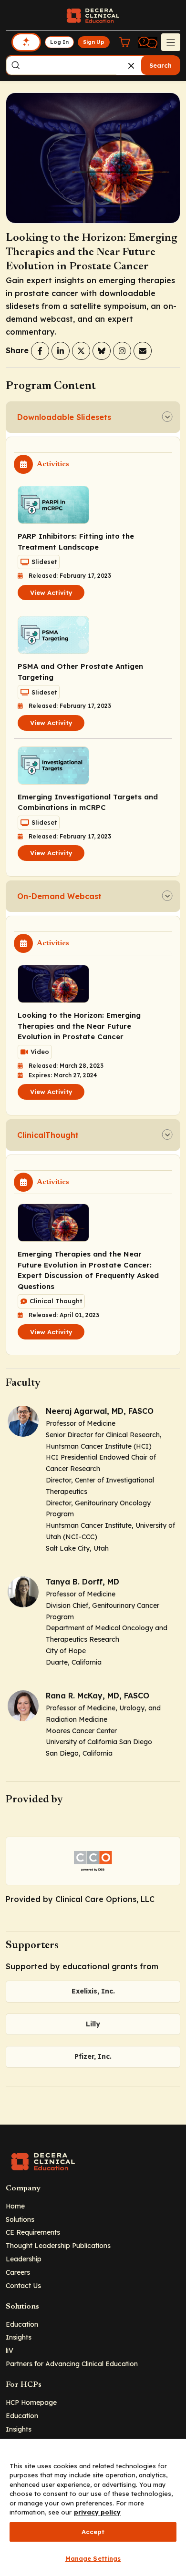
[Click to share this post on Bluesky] (102, 351)
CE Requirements (33, 2232)
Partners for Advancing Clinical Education (72, 2364)
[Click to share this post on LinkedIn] (61, 351)
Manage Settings (93, 2558)
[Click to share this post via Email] (143, 351)
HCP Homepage (31, 2402)
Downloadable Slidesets (64, 417)
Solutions (20, 2219)
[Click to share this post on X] (81, 351)
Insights (19, 2337)
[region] (93, 2507)
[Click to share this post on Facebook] (40, 351)
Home (15, 2206)
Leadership (24, 2259)
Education (22, 2324)
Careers (18, 2272)
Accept (93, 2532)
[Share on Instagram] (122, 351)
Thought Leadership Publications (58, 2245)
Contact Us (23, 2285)
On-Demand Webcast (59, 896)
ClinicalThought (48, 1135)
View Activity (51, 593)
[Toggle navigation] (171, 42)
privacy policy (97, 2512)
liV (10, 2350)
